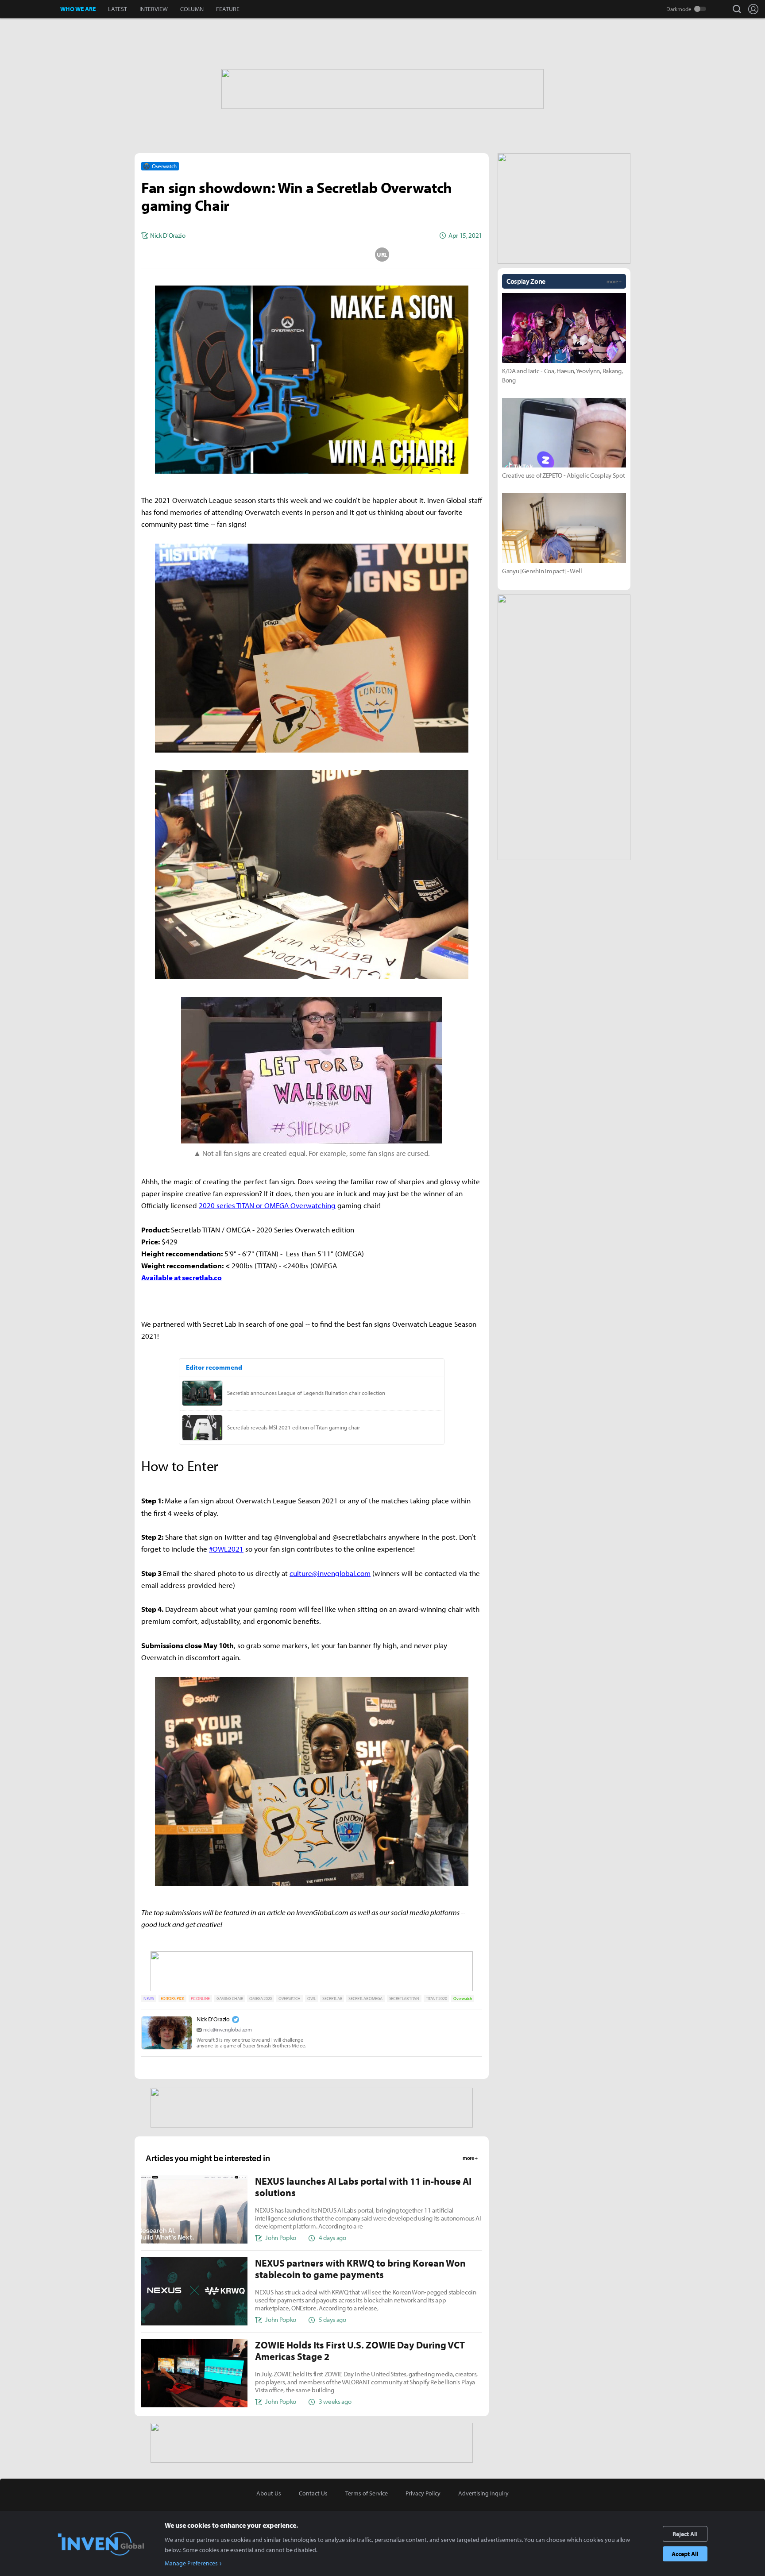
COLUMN (192, 9)
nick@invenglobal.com (228, 2030)
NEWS (149, 1999)
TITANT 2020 (436, 1999)
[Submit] (312, 255)
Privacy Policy (423, 2493)
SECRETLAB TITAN (404, 1999)
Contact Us (313, 2493)
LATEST (118, 9)
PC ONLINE (200, 1999)
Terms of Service (367, 2493)
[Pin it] (347, 255)
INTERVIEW (154, 9)
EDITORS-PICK (172, 1999)
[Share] (277, 255)
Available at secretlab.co (182, 1277)
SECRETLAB (332, 1999)
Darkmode (679, 9)
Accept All (685, 2554)
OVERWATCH (290, 1999)
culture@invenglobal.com (330, 1573)
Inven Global (30, 9)
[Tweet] (241, 255)
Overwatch (463, 1999)
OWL (311, 1999)
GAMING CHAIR (230, 1999)
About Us (269, 2493)
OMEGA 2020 (261, 1999)
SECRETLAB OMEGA (365, 1999)
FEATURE (228, 9)
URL (382, 255)
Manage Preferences (191, 2563)
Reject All (685, 2534)
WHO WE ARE (78, 9)
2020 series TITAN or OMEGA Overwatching (267, 1205)
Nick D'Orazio (213, 2019)
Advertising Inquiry (483, 2493)
